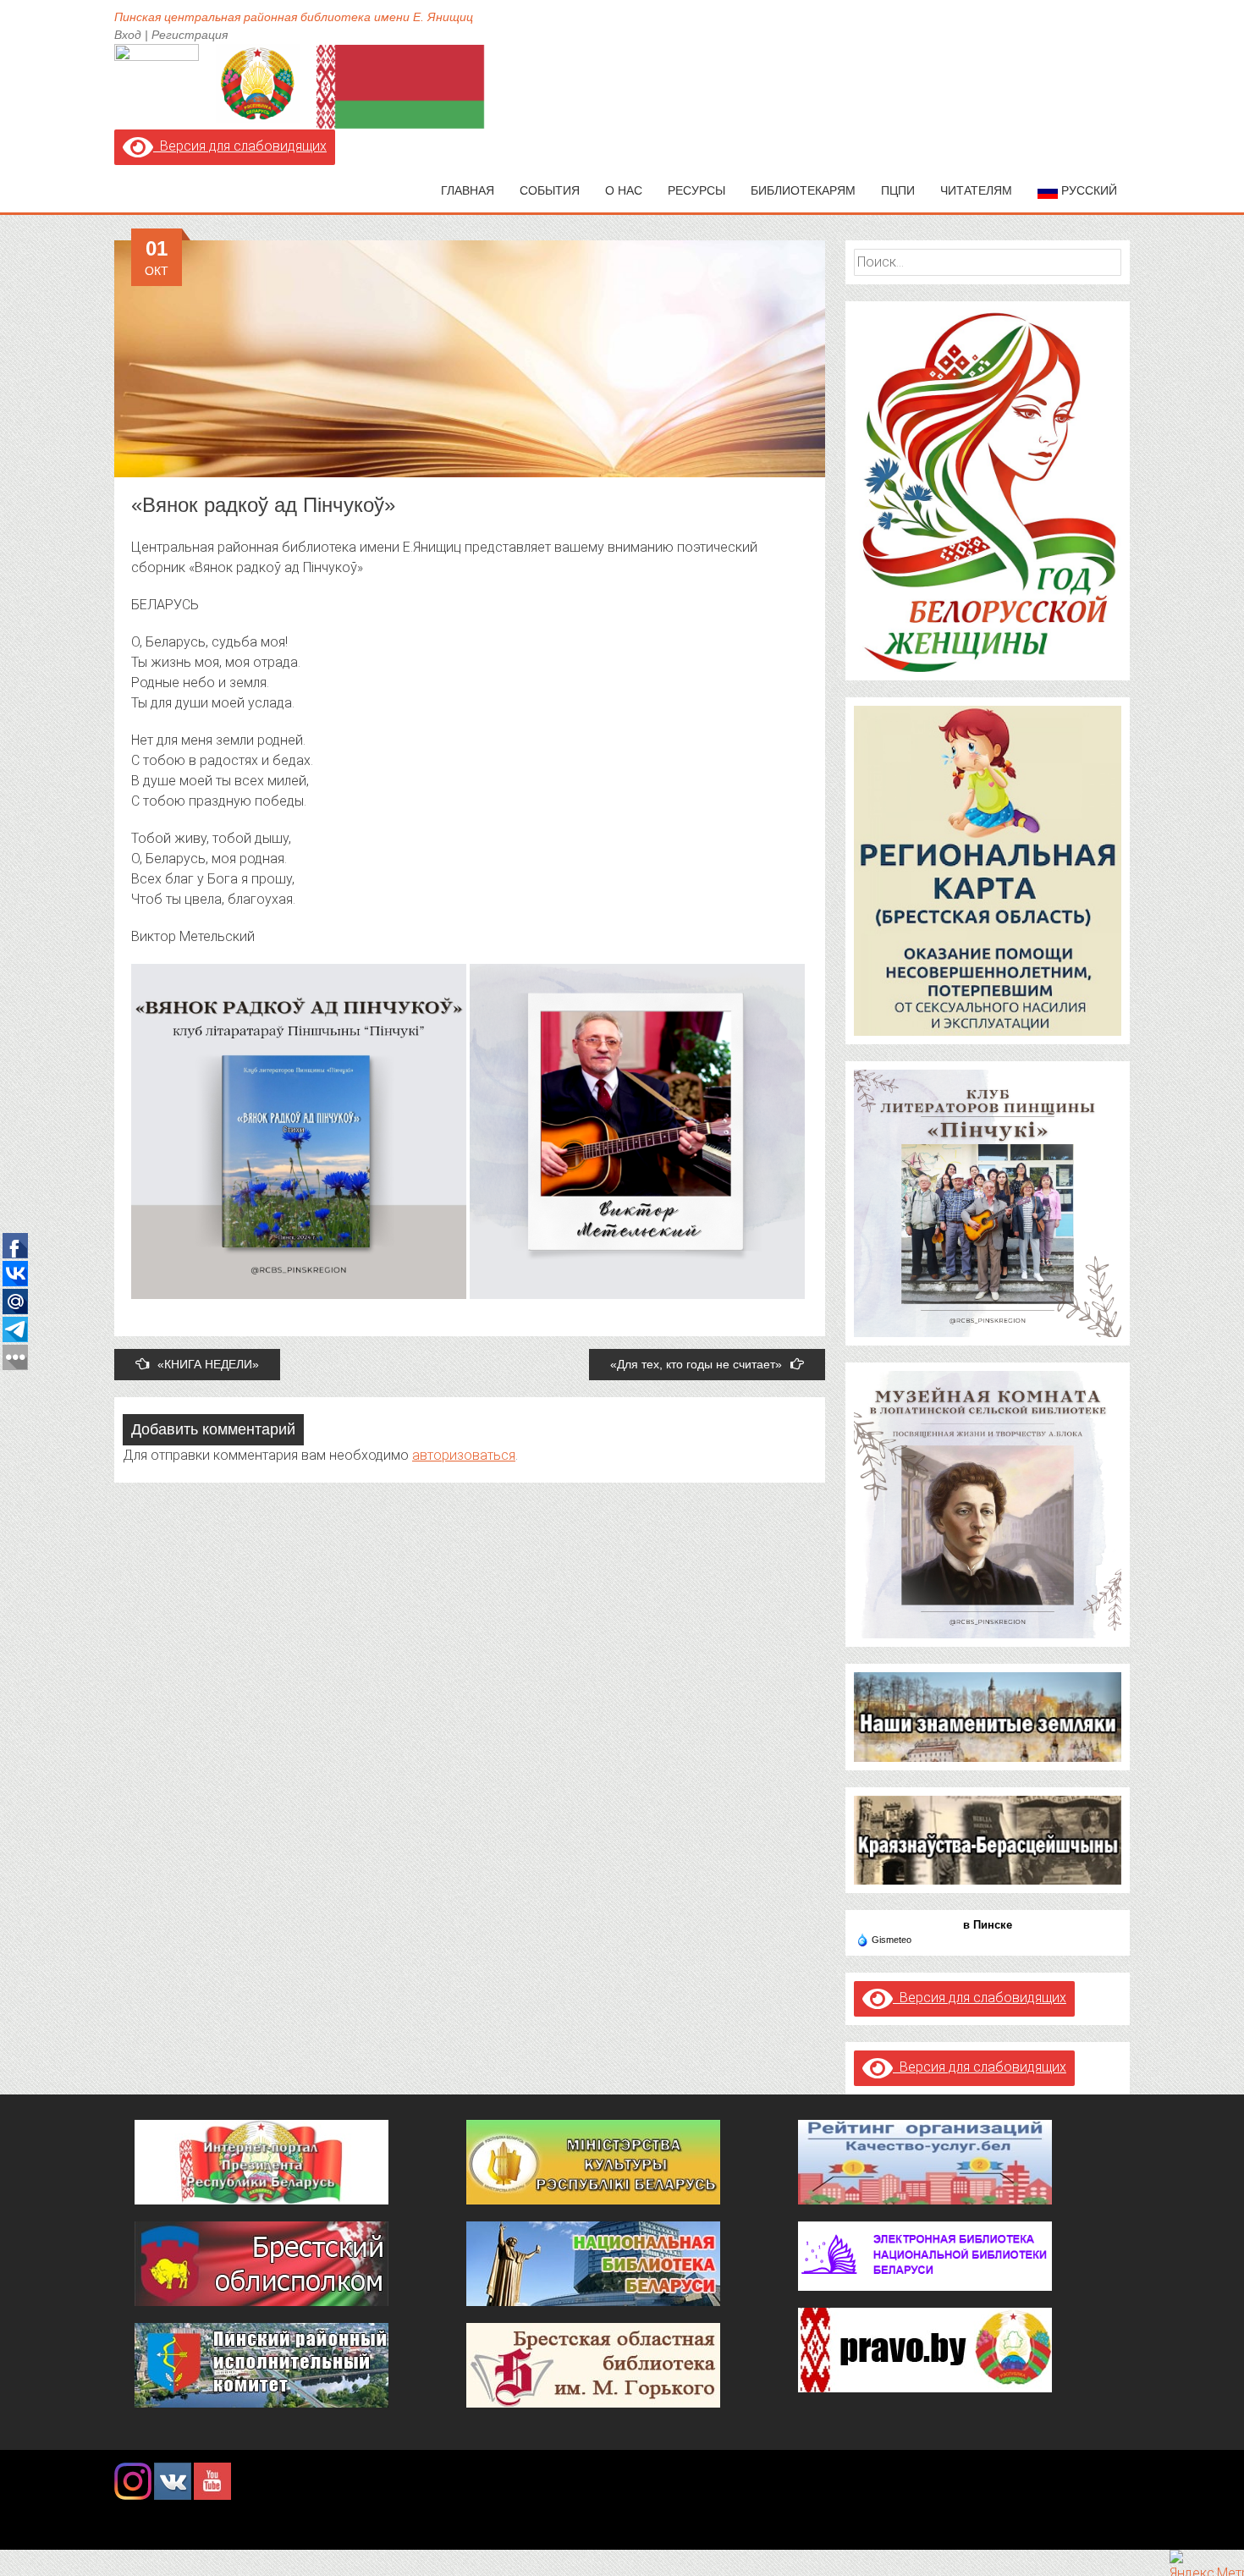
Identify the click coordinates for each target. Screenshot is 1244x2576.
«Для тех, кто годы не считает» (696, 1364)
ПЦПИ (898, 190)
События (550, 190)
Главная (468, 190)
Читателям (976, 190)
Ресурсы (696, 190)
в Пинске (988, 1925)
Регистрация (190, 35)
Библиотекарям (803, 190)
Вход (128, 35)
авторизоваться (464, 1455)
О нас (624, 190)
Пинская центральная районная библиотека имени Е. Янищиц (294, 17)
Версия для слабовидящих (240, 146)
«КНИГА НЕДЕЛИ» (208, 1364)
